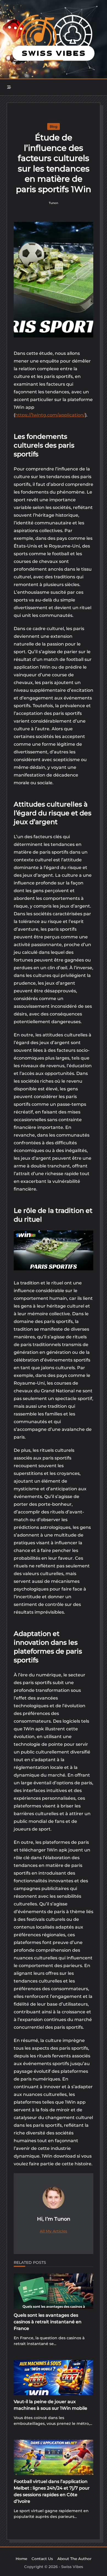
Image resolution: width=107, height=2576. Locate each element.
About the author (74, 2559)
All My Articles (54, 2231)
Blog (54, 126)
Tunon (54, 203)
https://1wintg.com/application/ (50, 415)
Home (21, 2559)
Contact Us (42, 2559)
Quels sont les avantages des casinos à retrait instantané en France (48, 2322)
